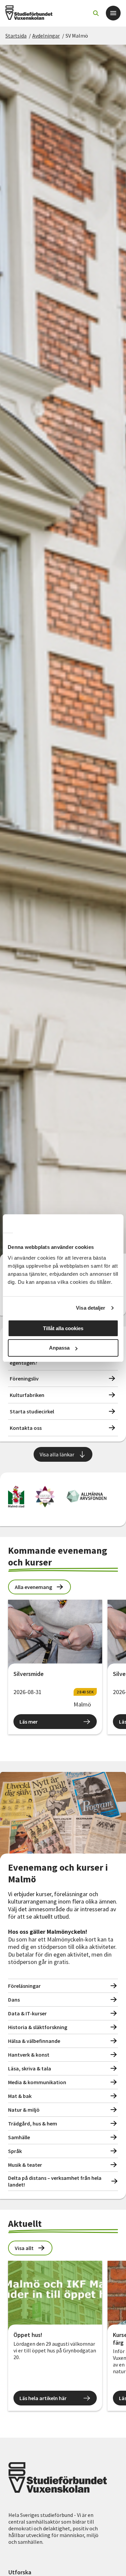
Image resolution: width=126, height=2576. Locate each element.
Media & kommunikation (37, 2082)
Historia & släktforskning (38, 2027)
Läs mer (29, 1722)
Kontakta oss (26, 1428)
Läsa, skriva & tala (30, 2068)
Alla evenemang (33, 1587)
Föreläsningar (24, 1986)
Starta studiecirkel (32, 1411)
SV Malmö (77, 36)
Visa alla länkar (57, 1454)
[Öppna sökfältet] (96, 13)
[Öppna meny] (113, 13)
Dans (14, 2000)
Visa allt (24, 2248)
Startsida (16, 36)
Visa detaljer (91, 1308)
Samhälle (19, 2137)
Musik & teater (25, 2165)
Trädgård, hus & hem (33, 2123)
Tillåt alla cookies (63, 1328)
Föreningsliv (24, 1378)
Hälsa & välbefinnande (34, 2041)
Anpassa (59, 1348)
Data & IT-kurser (27, 2013)
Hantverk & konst (29, 2055)
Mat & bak (20, 2096)
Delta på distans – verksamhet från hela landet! (55, 2181)
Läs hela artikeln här (43, 2398)
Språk (15, 2151)
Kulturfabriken (27, 1395)
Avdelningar (46, 36)
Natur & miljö (24, 2110)
